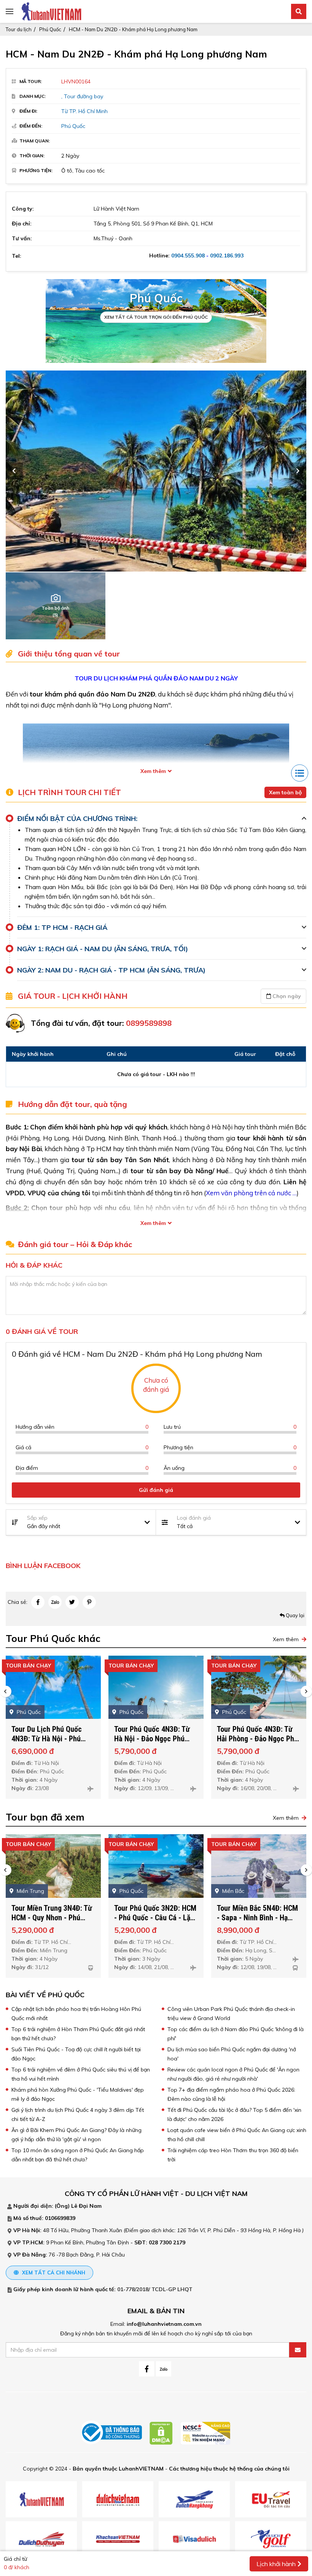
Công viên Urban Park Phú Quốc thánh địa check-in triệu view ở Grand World (231, 2014)
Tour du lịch (19, 29)
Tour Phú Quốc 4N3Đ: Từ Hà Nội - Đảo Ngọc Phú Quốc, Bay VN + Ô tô (255, 1918)
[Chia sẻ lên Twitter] (72, 1602)
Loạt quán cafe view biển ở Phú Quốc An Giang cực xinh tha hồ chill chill (237, 2135)
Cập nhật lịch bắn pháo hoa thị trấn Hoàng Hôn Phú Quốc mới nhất (76, 2014)
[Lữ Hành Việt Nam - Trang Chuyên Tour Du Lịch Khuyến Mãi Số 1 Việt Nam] (51, 11)
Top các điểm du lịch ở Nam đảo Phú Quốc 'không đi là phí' (236, 2034)
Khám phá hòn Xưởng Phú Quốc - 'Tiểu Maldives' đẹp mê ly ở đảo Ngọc (78, 2094)
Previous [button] (14, 471)
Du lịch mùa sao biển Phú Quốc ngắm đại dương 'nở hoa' (232, 2054)
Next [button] (298, 471)
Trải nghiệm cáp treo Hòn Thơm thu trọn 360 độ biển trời (233, 2155)
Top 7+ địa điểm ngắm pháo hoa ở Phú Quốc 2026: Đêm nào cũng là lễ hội (231, 2094)
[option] (156, 471)
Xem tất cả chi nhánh (53, 2273)
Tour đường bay (84, 96)
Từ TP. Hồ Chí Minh (84, 111)
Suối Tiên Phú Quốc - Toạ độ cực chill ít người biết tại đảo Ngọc (76, 2054)
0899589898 (149, 1023)
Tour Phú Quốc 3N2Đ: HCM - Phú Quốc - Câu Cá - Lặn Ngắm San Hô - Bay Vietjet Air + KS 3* (53, 1922)
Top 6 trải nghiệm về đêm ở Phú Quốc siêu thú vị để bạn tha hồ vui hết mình (81, 2074)
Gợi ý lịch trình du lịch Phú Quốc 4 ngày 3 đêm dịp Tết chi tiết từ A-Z (78, 2114)
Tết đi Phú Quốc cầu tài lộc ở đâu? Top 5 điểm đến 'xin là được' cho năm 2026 (234, 2114)
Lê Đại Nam (86, 2206)
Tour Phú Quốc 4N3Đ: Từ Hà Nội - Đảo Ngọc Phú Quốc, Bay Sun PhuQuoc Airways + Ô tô (49, 1743)
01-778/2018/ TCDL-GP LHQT (155, 2289)
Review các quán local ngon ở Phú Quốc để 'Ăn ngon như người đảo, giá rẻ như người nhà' (233, 2074)
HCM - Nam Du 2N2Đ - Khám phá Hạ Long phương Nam (133, 29)
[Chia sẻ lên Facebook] (38, 1602)
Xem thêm (153, 771)
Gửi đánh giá (156, 1490)
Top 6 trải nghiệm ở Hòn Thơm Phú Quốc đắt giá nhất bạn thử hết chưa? (78, 2034)
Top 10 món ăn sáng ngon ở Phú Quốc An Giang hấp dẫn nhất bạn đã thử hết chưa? (78, 2155)
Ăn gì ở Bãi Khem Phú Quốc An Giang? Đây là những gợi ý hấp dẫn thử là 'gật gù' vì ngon (76, 2135)
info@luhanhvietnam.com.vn (164, 2324)
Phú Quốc (50, 29)
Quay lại (294, 1615)
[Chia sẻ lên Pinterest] (89, 1602)
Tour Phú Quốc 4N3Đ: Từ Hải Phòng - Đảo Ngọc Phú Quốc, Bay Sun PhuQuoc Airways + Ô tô (155, 1743)
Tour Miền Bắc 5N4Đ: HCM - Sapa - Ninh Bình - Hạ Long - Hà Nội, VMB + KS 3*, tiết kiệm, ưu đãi (155, 1922)
